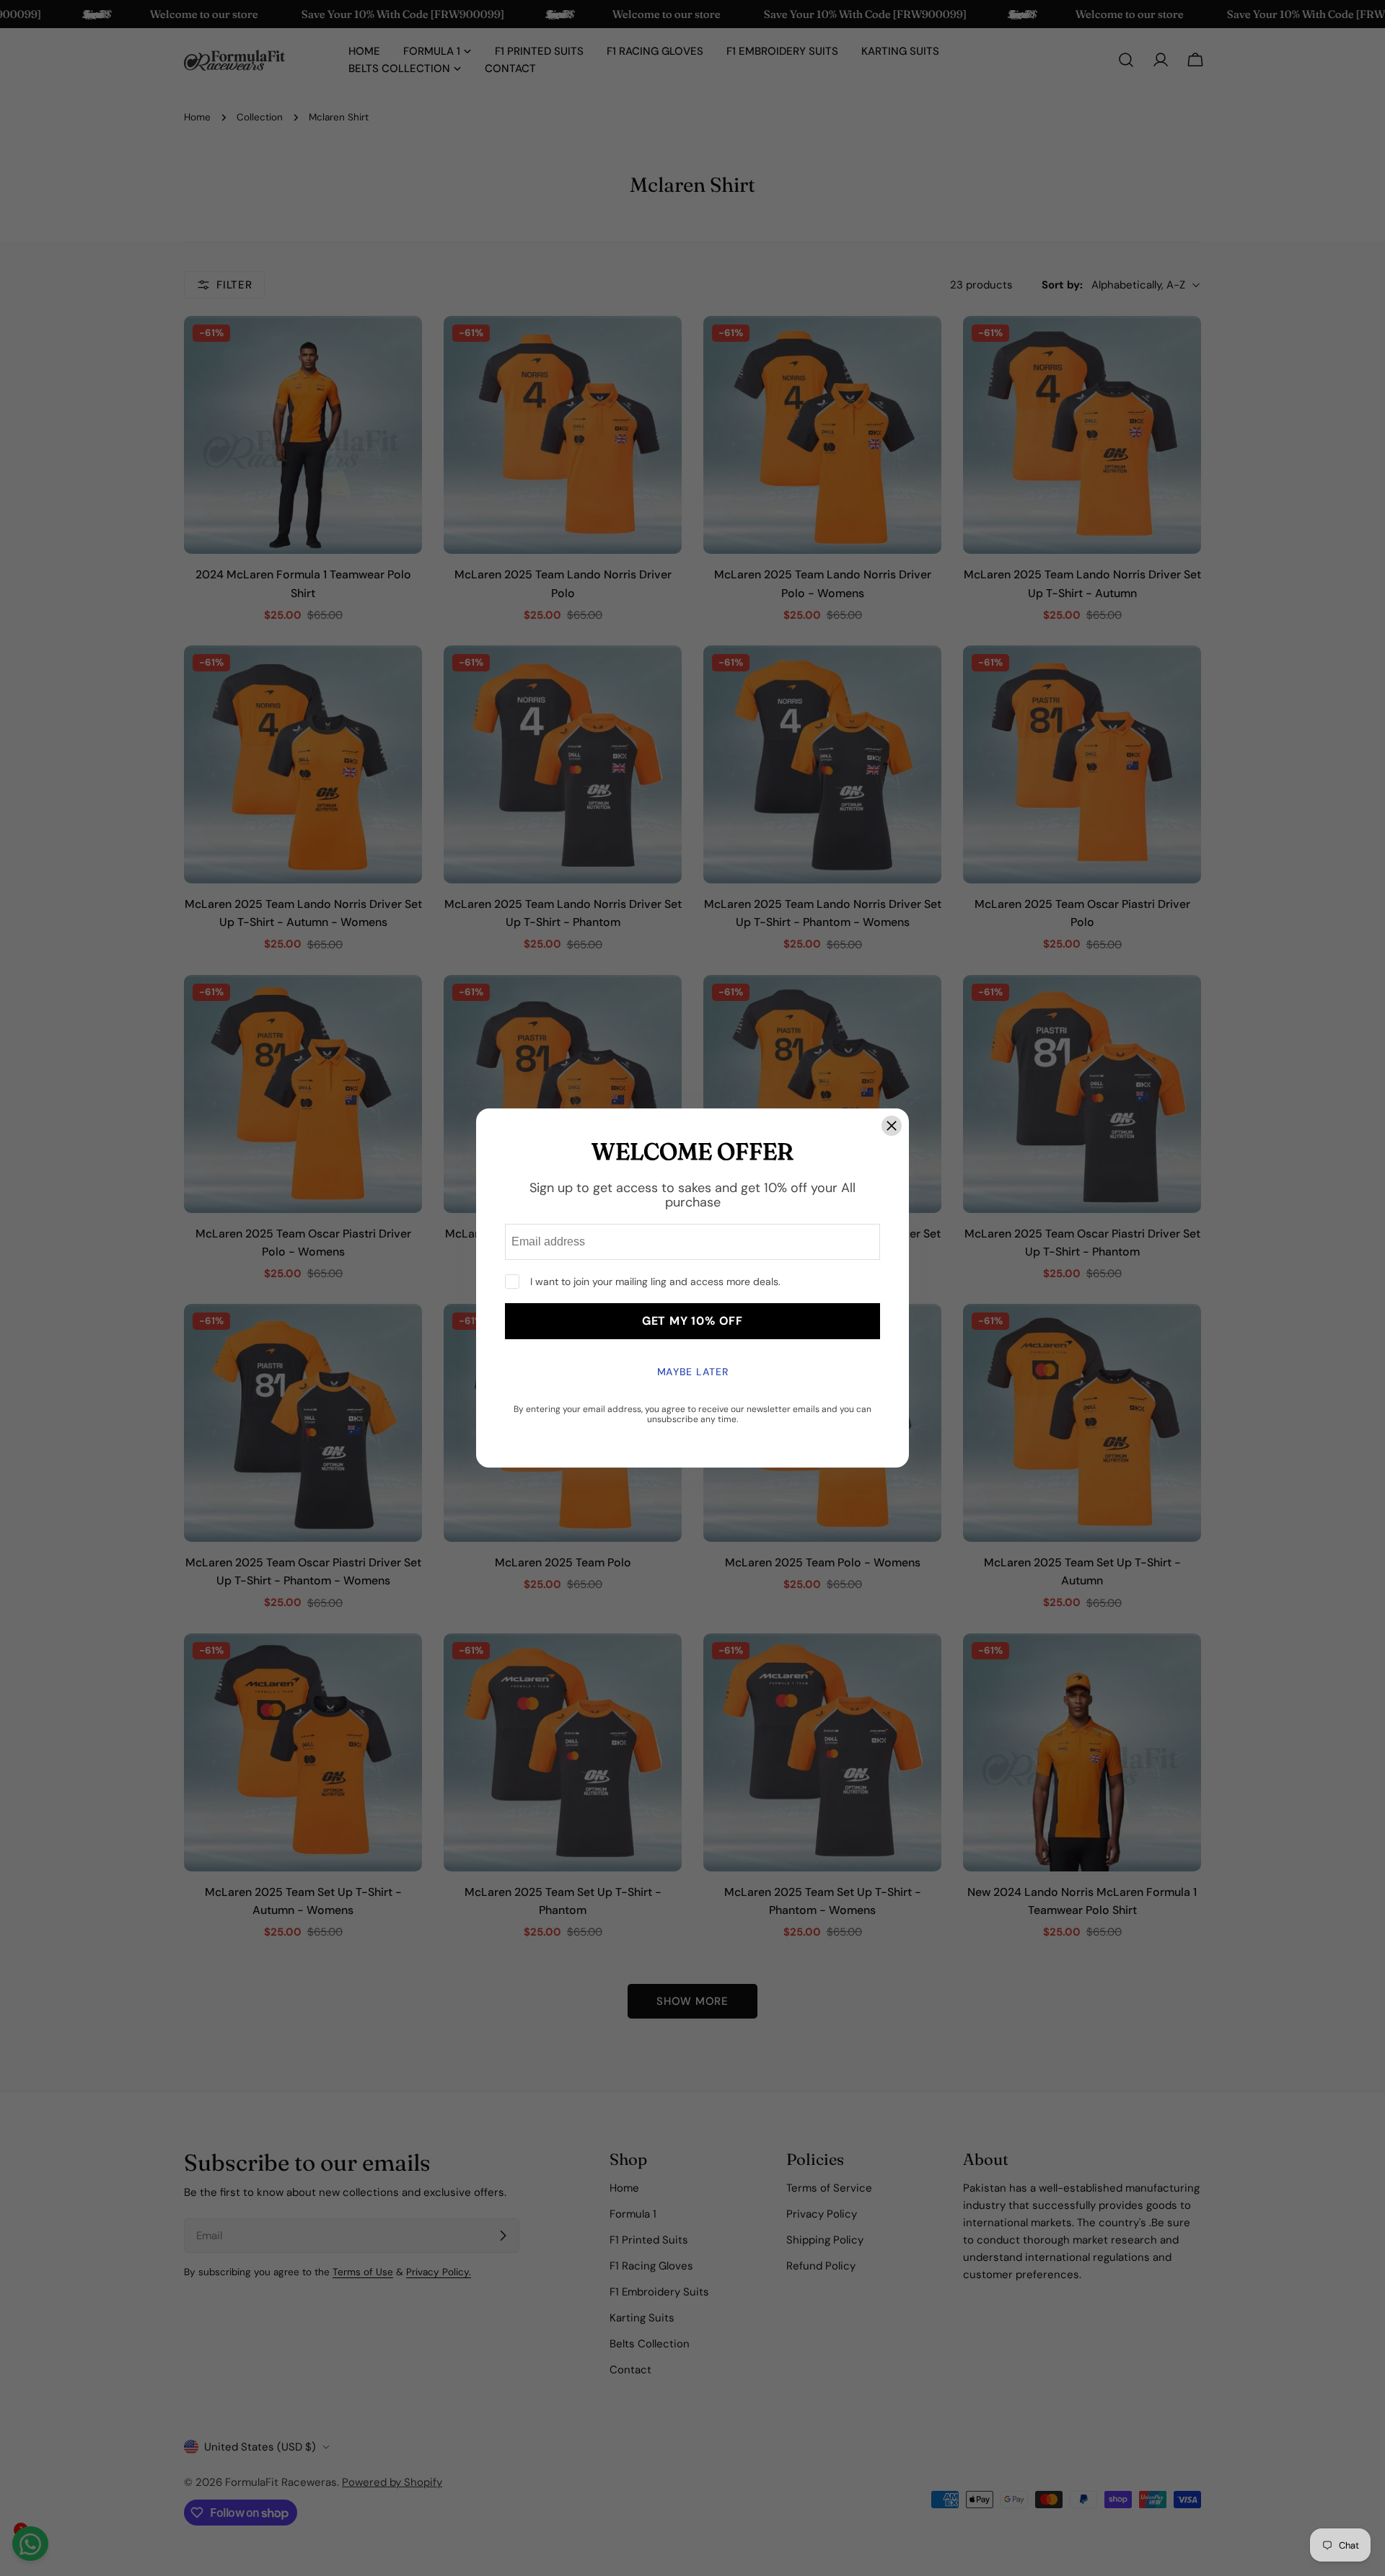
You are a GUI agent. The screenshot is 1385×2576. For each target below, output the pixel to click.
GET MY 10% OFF (692, 1321)
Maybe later (693, 1372)
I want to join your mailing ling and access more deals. (655, 1282)
